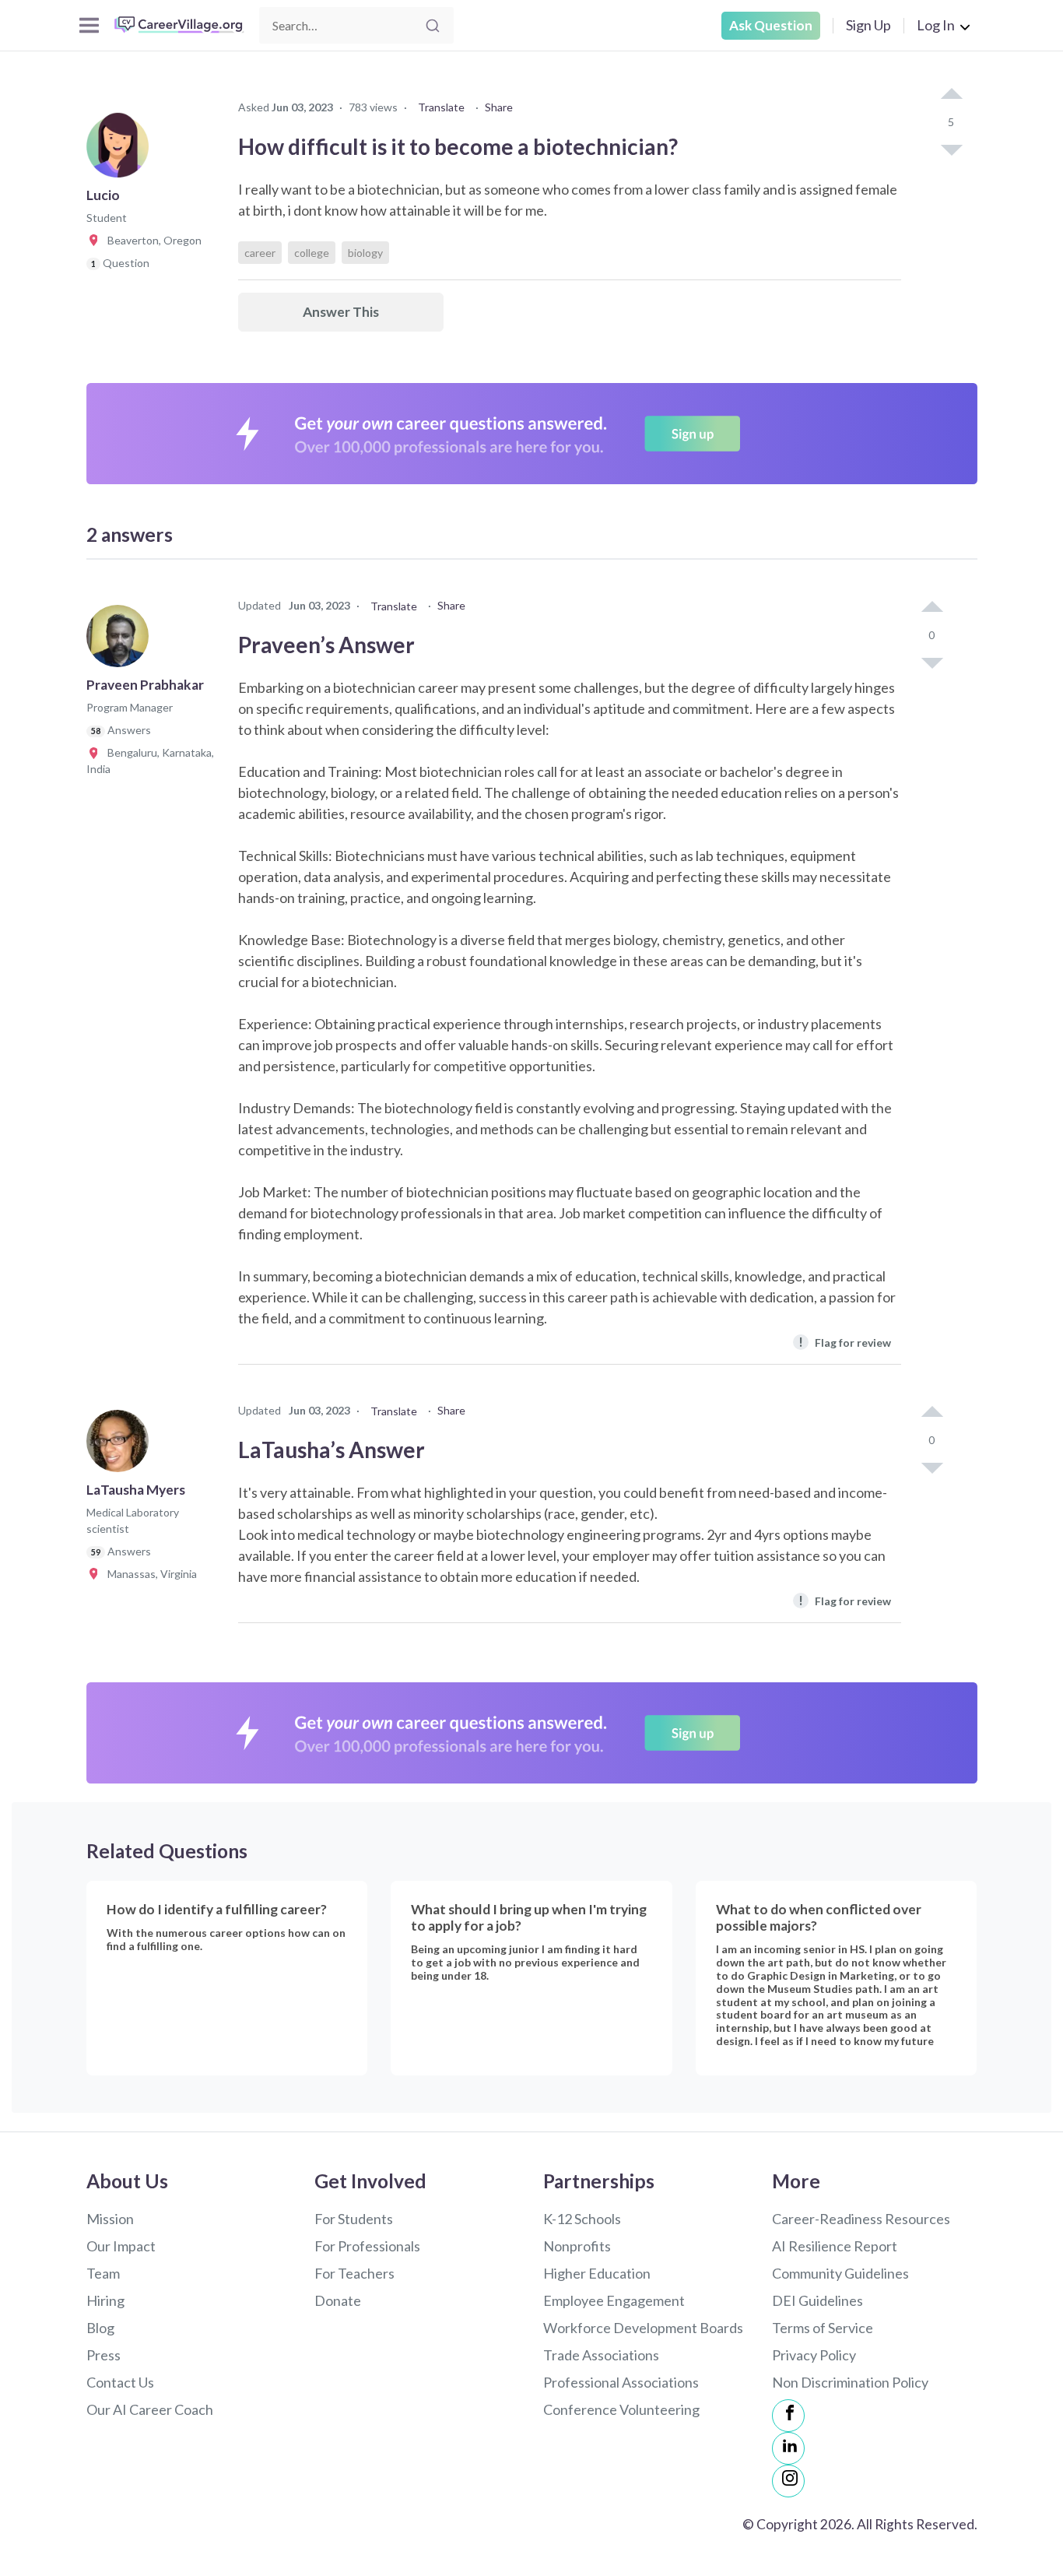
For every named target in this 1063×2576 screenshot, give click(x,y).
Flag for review (845, 1342)
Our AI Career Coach (150, 2409)
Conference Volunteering (621, 2409)
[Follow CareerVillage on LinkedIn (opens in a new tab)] (788, 2448)
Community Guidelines (840, 2273)
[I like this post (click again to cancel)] (951, 95)
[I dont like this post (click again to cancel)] (951, 149)
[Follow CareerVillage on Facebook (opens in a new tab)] (788, 2416)
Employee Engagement (614, 2300)
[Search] (433, 26)
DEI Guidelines (817, 2300)
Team (103, 2273)
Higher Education (597, 2273)
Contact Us (120, 2382)
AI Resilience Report (835, 2246)
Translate (441, 107)
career (260, 253)
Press (103, 2355)
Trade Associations (601, 2355)
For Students (354, 2219)
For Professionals (367, 2246)
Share (499, 107)
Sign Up (868, 25)
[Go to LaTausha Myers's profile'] (121, 1446)
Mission (110, 2219)
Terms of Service (823, 2328)
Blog (100, 2328)
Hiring (105, 2300)
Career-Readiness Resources (861, 2219)
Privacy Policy (814, 2355)
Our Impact (121, 2246)
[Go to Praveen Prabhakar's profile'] (121, 641)
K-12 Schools (582, 2219)
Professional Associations (621, 2382)
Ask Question (771, 25)
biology (365, 253)
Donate (338, 2300)
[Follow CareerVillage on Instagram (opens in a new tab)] (788, 2481)
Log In (936, 25)
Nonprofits (577, 2246)
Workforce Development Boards (643, 2328)
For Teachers (354, 2273)
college (312, 253)
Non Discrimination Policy (850, 2382)
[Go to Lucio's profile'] (121, 151)
